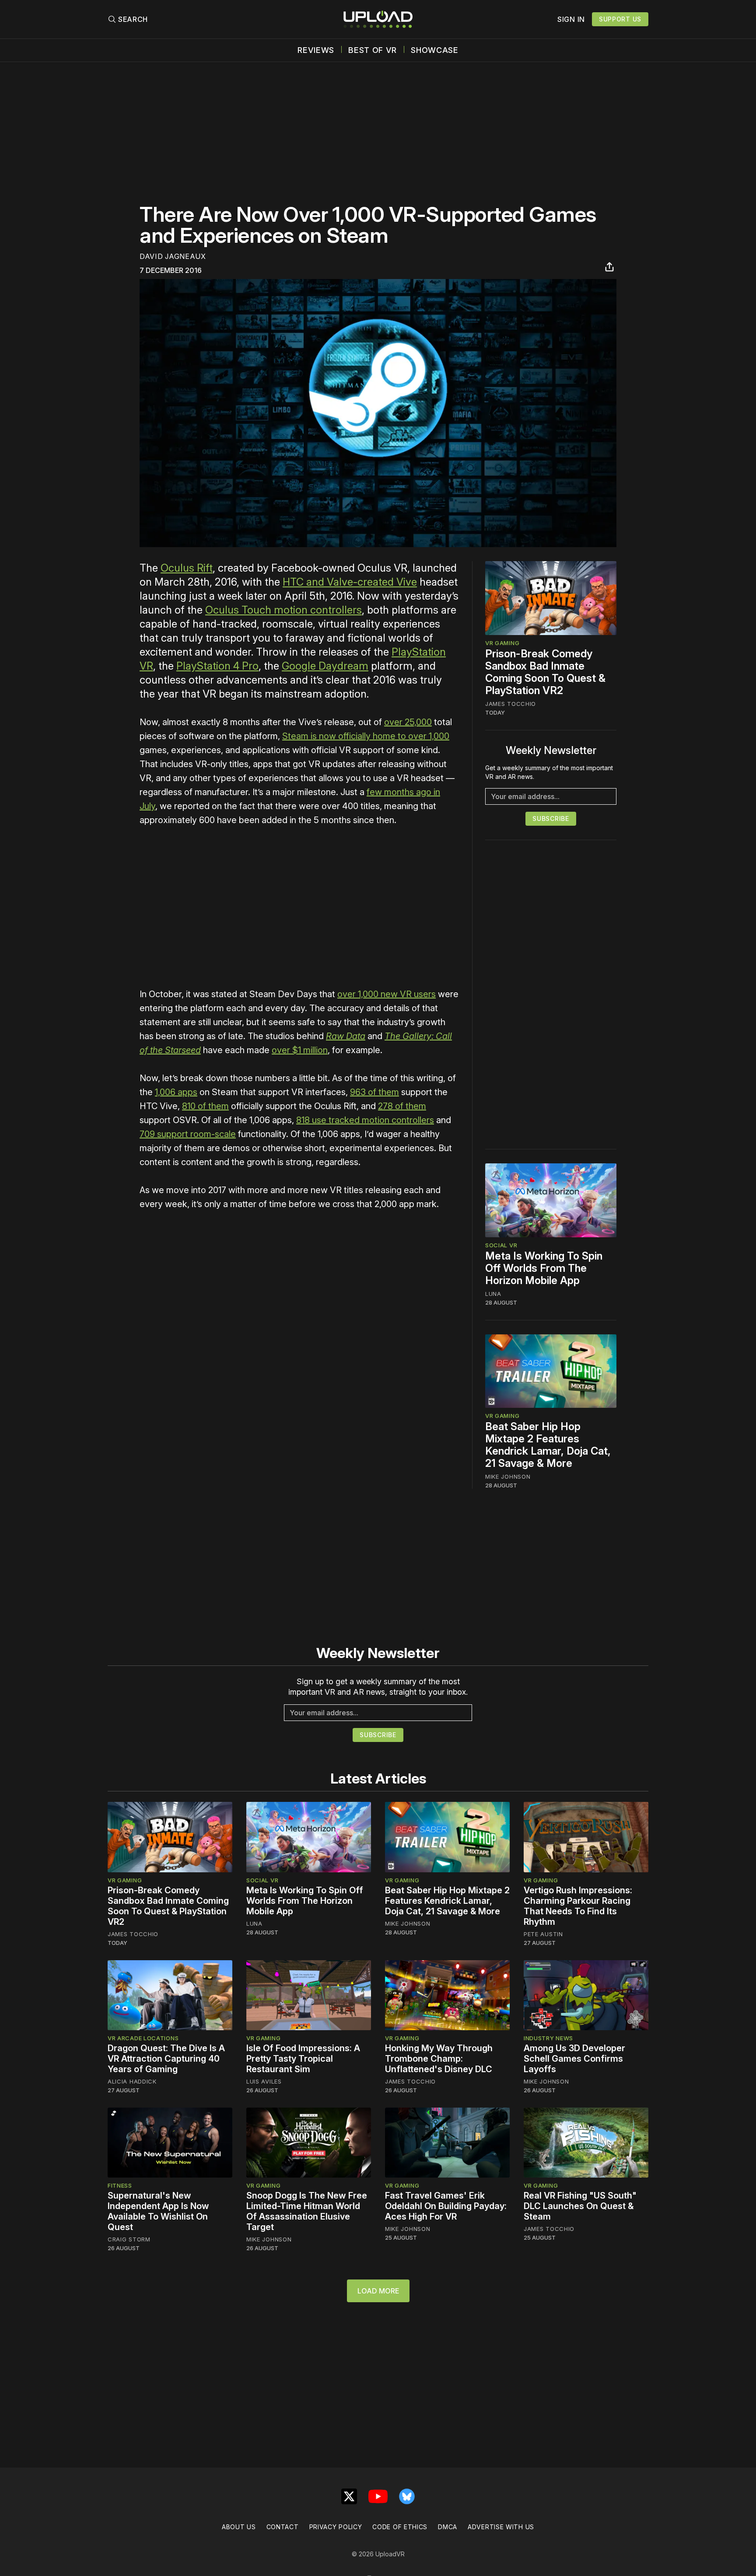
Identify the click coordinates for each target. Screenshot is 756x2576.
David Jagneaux (173, 256)
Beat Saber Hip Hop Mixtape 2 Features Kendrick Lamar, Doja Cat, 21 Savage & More (548, 1445)
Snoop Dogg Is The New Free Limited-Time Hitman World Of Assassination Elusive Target (307, 2211)
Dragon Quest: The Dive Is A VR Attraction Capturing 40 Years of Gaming (166, 2059)
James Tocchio (511, 704)
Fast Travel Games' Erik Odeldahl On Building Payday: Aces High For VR (446, 2206)
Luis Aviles (264, 2081)
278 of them (402, 1106)
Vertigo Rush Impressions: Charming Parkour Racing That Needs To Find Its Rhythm (578, 1906)
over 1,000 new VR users (387, 994)
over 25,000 (408, 722)
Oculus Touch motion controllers (283, 610)
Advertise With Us (501, 2527)
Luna (493, 1294)
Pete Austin (543, 1934)
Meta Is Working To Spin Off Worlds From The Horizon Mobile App (544, 1268)
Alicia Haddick (132, 2081)
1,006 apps (176, 1092)
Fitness (120, 2185)
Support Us (620, 19)
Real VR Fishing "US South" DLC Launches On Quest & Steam (580, 2206)
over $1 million (300, 1050)
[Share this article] (609, 267)
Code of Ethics (400, 2527)
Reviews (316, 50)
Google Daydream (325, 666)
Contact (283, 2527)
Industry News (548, 2038)
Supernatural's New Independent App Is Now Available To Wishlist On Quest (158, 2211)
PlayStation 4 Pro (217, 666)
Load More (378, 2291)
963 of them (374, 1092)
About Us (239, 2527)
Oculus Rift (187, 568)
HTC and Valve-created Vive (350, 582)
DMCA (448, 2527)
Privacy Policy (336, 2527)
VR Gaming (502, 643)
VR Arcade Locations (143, 2038)
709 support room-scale (188, 1134)
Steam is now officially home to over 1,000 (366, 736)
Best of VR (373, 50)
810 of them (205, 1106)
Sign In (571, 19)
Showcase (435, 50)
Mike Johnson (508, 1476)
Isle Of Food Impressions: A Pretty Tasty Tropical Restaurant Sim (303, 2059)
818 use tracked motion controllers (365, 1120)
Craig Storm (129, 2239)
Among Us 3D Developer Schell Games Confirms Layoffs (574, 2059)
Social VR (501, 1245)
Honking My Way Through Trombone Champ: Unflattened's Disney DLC (439, 2059)
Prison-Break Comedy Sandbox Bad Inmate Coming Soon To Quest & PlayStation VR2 (545, 672)
